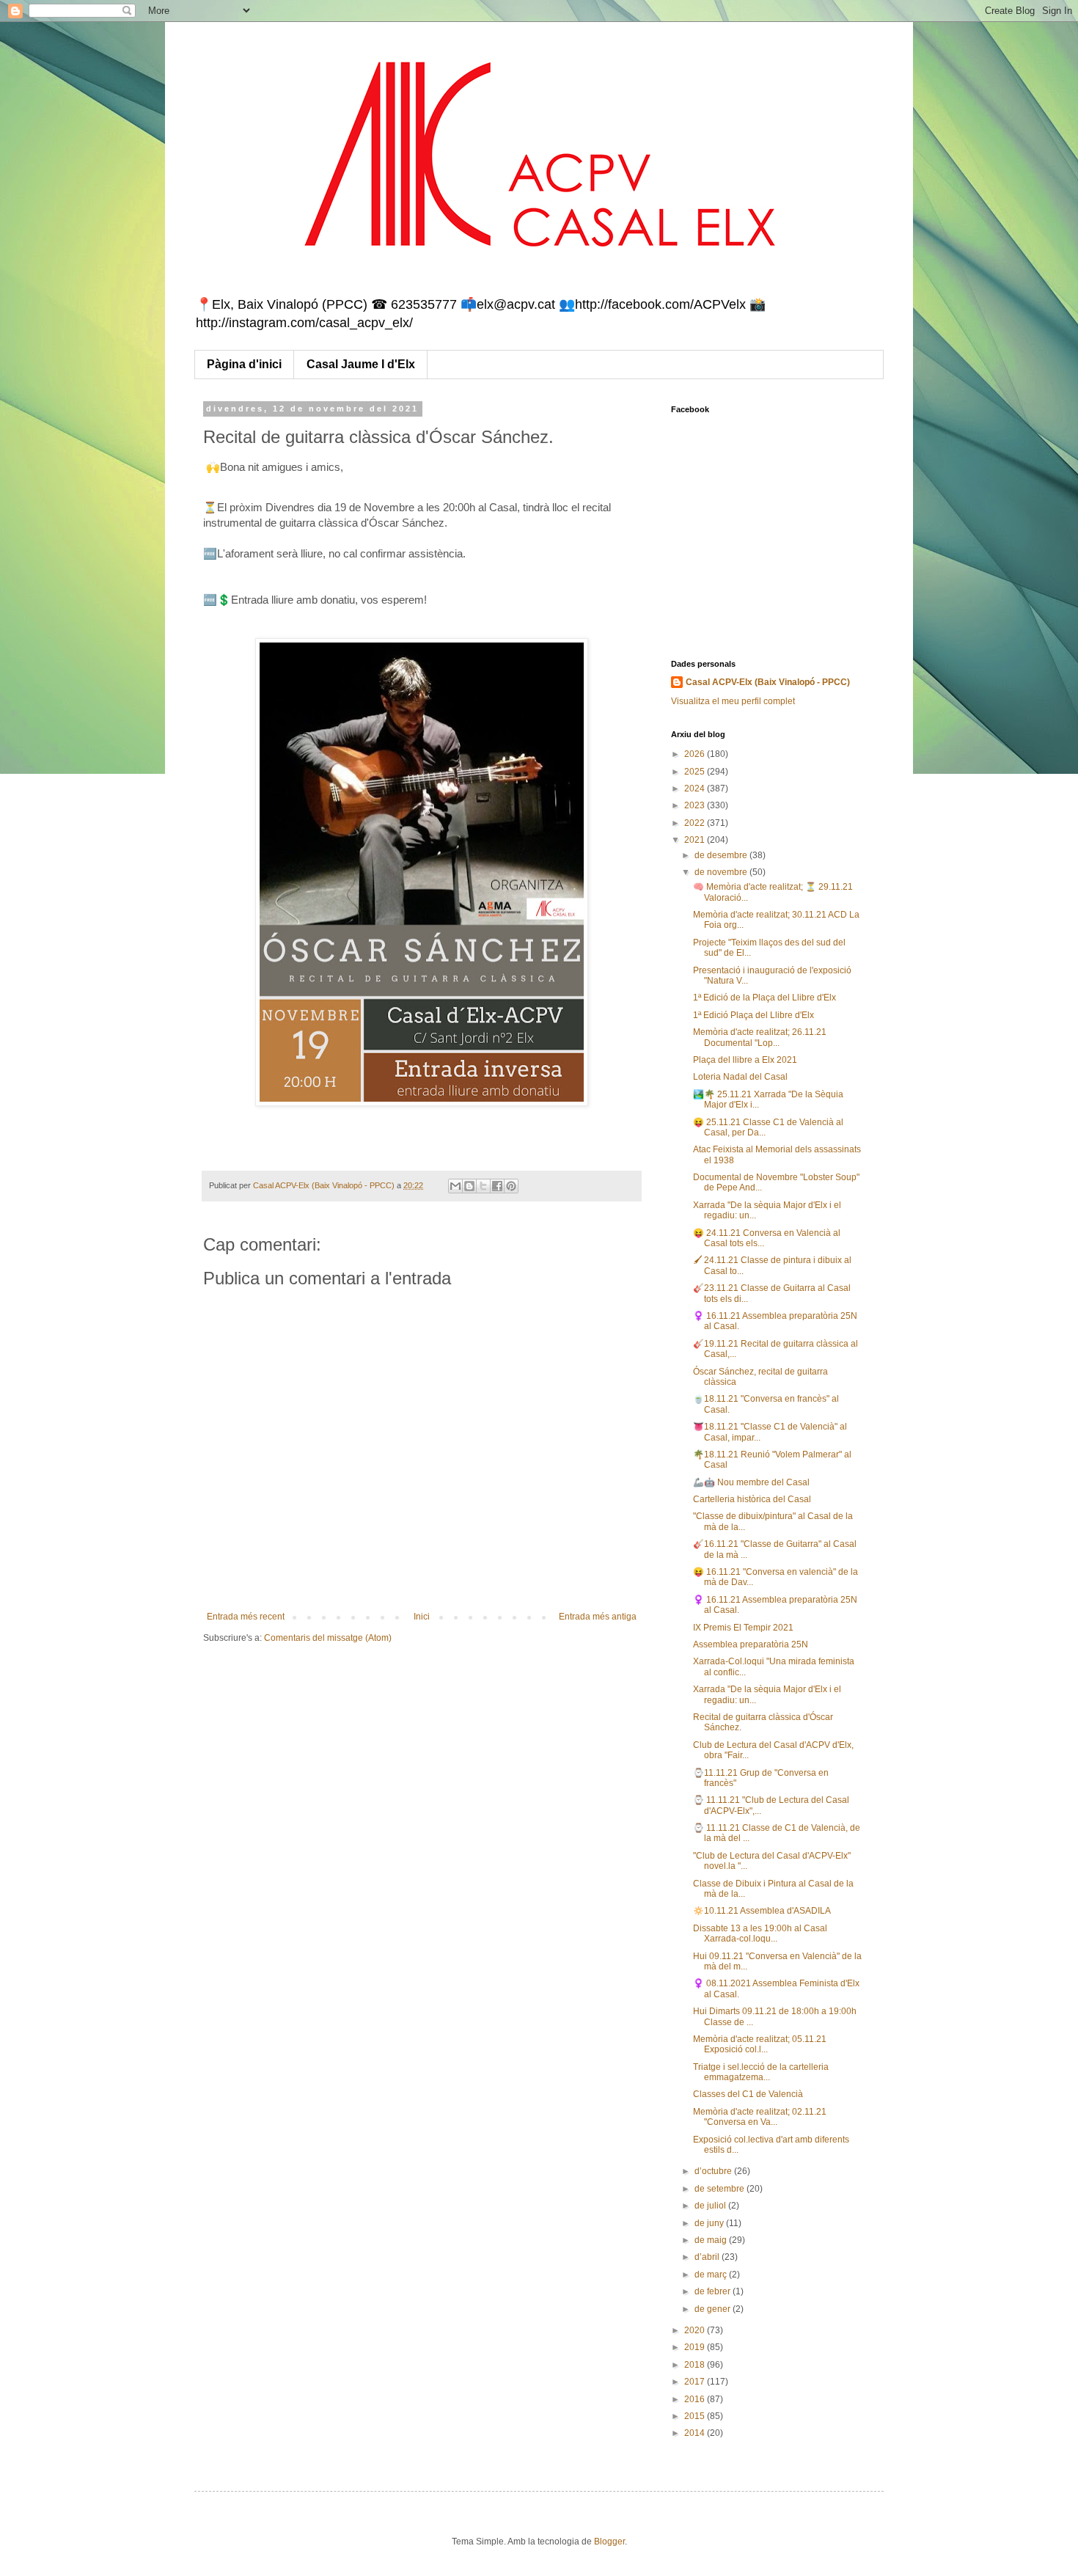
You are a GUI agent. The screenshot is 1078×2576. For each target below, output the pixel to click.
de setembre (720, 2189)
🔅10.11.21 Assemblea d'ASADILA (762, 1911)
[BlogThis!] (469, 1186)
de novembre (722, 872)
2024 (696, 788)
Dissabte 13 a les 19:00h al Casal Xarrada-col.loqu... (760, 1933)
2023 (696, 805)
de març (712, 2275)
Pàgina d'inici (244, 364)
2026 (696, 754)
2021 (696, 840)
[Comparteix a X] (483, 1186)
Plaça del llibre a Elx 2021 (745, 1060)
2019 (696, 2347)
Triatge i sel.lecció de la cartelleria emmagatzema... (761, 2072)
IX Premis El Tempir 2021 (743, 1628)
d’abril (708, 2257)
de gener (714, 2309)
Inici (422, 1617)
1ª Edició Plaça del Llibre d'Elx (753, 1015)
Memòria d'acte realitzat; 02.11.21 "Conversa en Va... (760, 2117)
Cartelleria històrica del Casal (752, 1499)
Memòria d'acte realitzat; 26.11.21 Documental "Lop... (760, 1037)
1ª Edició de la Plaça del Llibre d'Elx (764, 998)
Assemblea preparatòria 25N (751, 1644)
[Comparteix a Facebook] (497, 1186)
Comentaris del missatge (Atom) (328, 1638)
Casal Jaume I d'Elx (361, 364)
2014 (696, 2433)
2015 (696, 2416)
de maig (712, 2240)
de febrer (714, 2291)
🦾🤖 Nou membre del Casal (751, 1482)
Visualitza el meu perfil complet (733, 701)
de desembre (722, 855)
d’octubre (714, 2171)
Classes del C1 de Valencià (748, 2094)
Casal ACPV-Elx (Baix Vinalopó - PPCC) (768, 682)
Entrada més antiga (598, 1617)
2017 (696, 2382)
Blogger (609, 2542)
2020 (696, 2330)
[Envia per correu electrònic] (455, 1186)
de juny (710, 2223)
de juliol (711, 2206)
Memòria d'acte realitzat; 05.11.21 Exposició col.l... (760, 2044)
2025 (696, 772)
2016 (696, 2399)
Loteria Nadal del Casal (740, 1077)
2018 (696, 2365)
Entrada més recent (246, 1617)
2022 (696, 823)
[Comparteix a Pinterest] (511, 1186)
